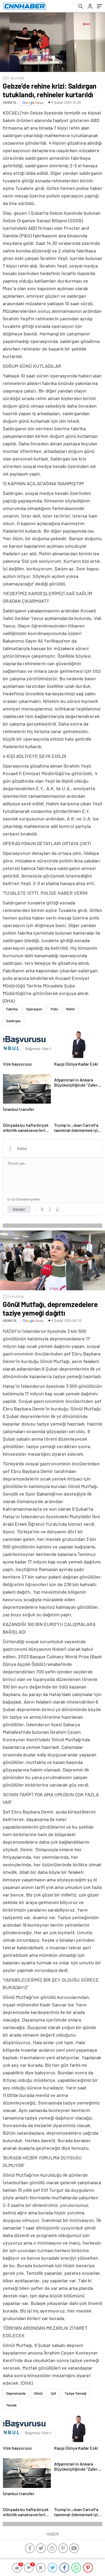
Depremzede (16, 2393)
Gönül (38, 2393)
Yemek (11, 2405)
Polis (54, 1009)
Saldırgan (13, 1021)
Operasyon (34, 1009)
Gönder (19, 1209)
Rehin (71, 1009)
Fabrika (12, 1009)
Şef (54, 2393)
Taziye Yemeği (76, 2393)
